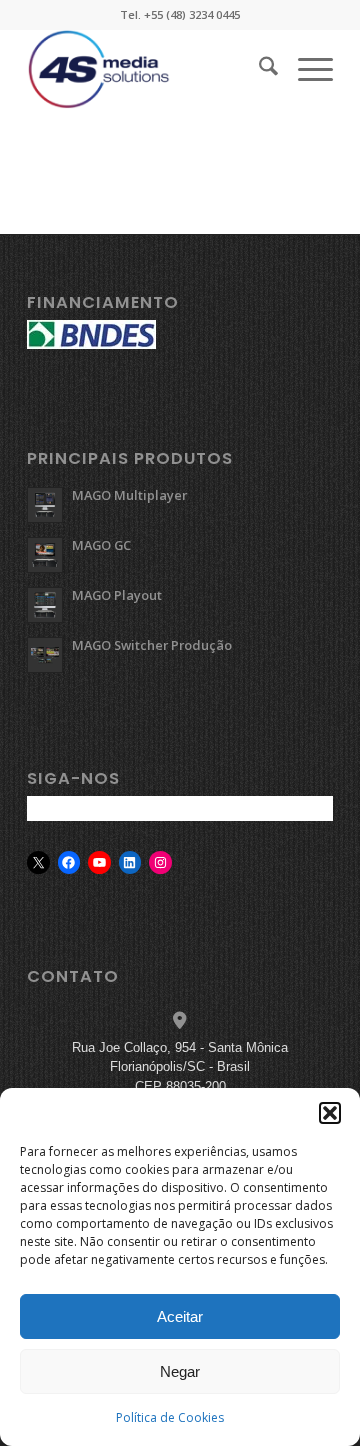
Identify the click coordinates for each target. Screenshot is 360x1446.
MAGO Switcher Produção (152, 645)
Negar (180, 1371)
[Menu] (305, 69)
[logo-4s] (149, 69)
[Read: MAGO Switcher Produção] (45, 655)
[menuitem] (258, 69)
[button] (330, 1113)
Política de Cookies (170, 1417)
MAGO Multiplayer (129, 495)
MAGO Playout (117, 595)
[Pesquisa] (258, 69)
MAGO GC (101, 545)
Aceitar (180, 1316)
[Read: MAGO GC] (45, 555)
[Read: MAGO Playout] (45, 605)
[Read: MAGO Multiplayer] (45, 505)
